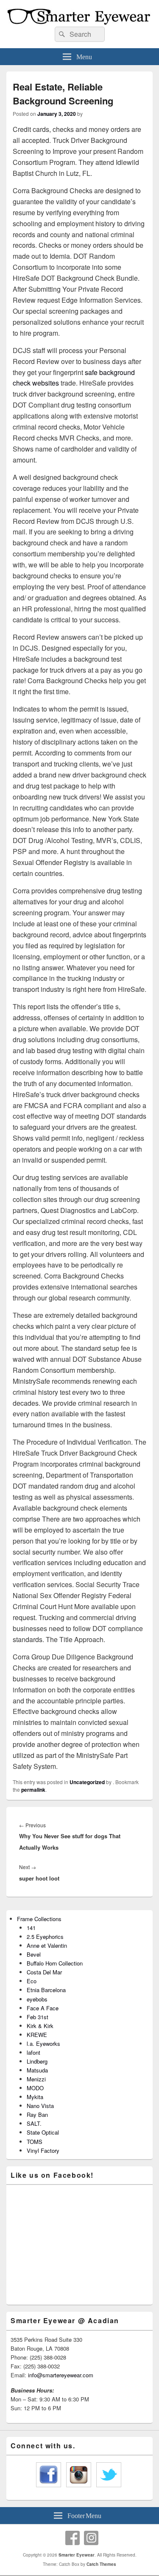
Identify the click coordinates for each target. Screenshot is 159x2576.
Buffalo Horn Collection (55, 1963)
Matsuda (37, 2070)
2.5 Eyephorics (45, 1937)
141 (31, 1928)
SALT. (34, 2123)
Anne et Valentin (47, 1945)
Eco (32, 1981)
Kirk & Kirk (40, 2026)
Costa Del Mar (44, 1972)
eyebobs (37, 1999)
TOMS (35, 2142)
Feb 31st (38, 2017)
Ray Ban (37, 2115)
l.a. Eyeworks (43, 2044)
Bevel (34, 1954)
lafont (33, 2052)
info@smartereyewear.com (61, 2375)
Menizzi (36, 2079)
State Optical (43, 2132)
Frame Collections (39, 1919)
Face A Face (43, 2008)
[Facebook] (73, 2538)
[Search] (61, 34)
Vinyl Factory (43, 2150)
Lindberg (37, 2061)
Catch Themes (101, 2564)
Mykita (35, 2097)
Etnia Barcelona (46, 1990)
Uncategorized (87, 1782)
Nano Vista (40, 2106)
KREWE (37, 2035)
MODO (35, 2088)
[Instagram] (91, 2538)
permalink (33, 1790)
